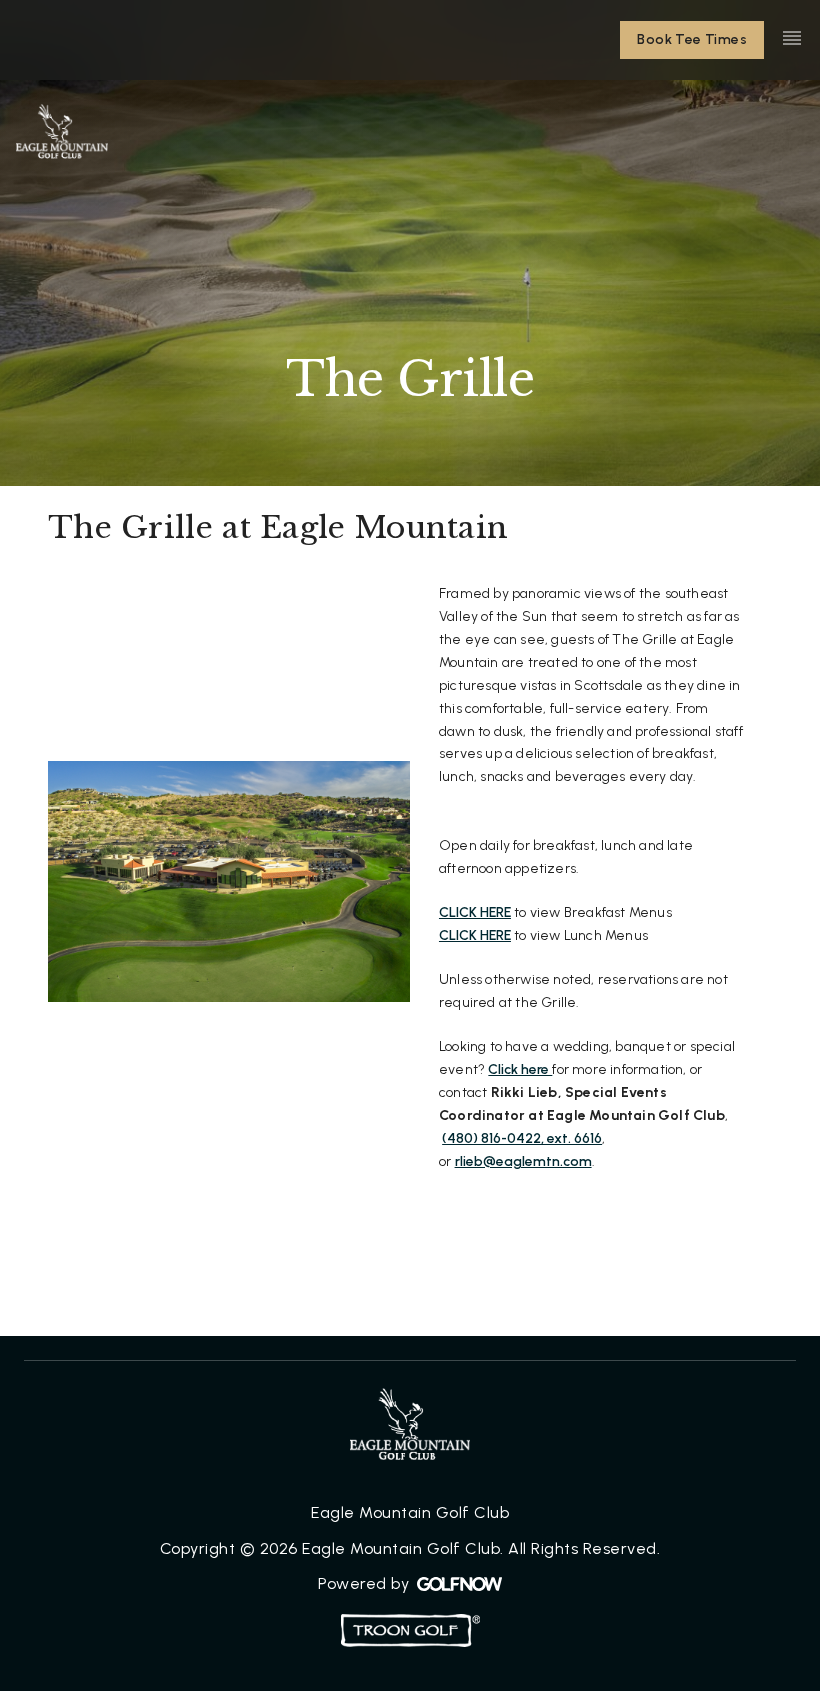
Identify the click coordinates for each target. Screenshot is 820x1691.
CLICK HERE (475, 912)
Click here (520, 1069)
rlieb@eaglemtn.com (523, 1161)
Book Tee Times (692, 39)
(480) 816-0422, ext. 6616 (522, 1138)
